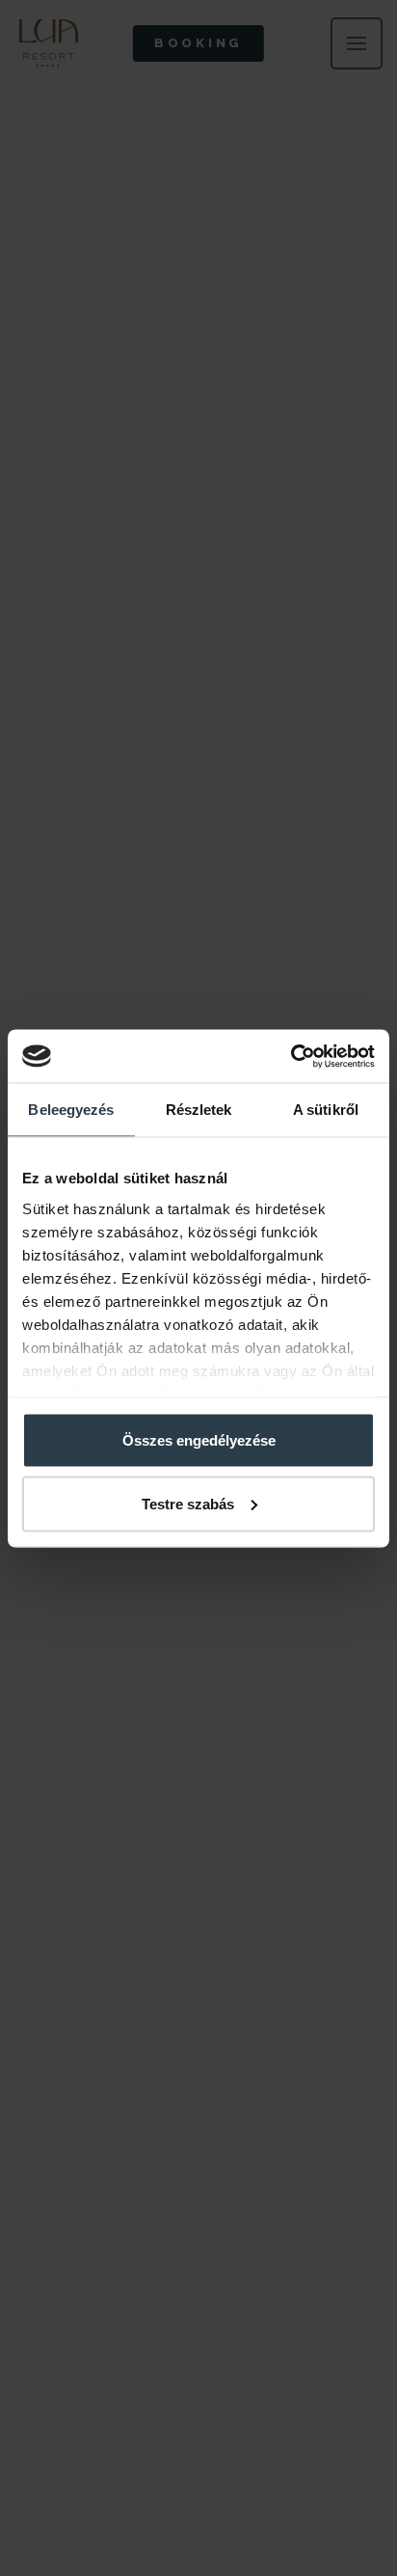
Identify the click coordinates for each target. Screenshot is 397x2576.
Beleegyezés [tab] (71, 1110)
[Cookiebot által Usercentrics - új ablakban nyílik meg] (291, 1056)
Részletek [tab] (199, 1110)
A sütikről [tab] (326, 1110)
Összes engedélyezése (199, 1440)
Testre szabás (188, 1503)
